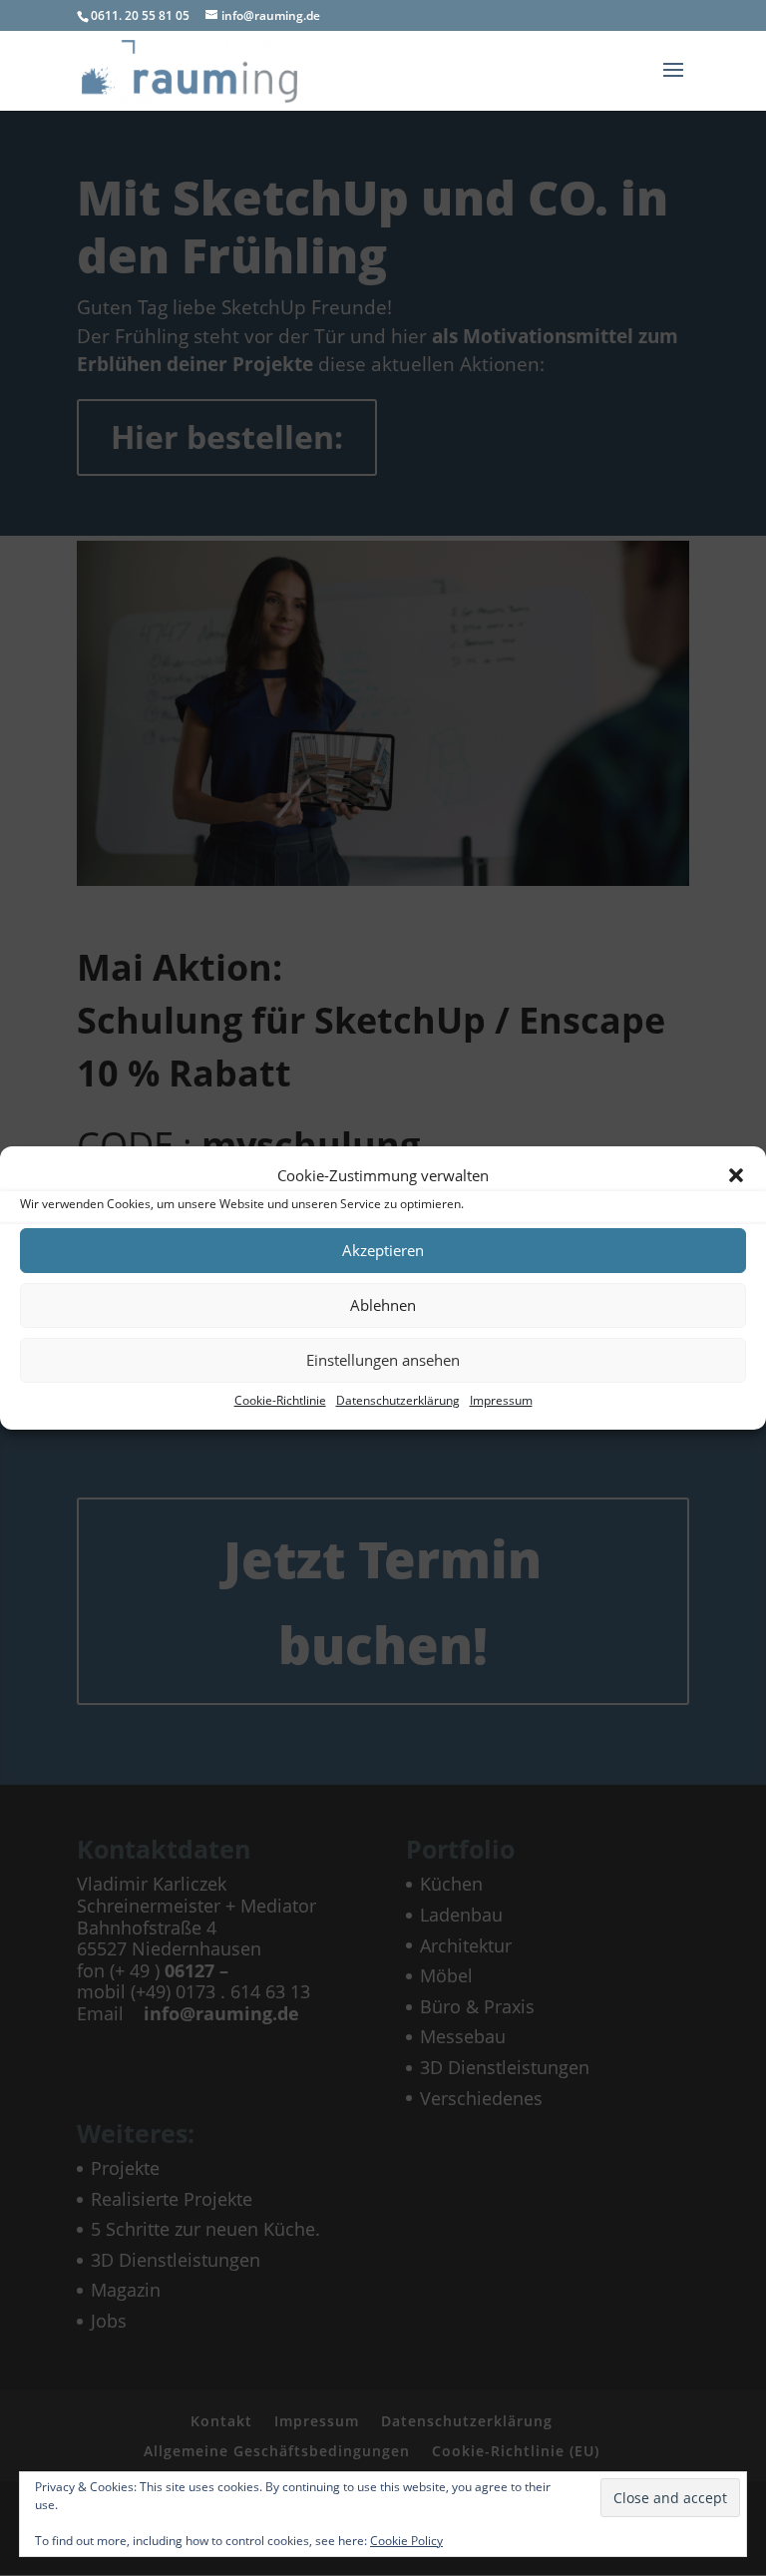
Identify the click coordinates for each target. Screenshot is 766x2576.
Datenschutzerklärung (398, 1400)
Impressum (501, 1400)
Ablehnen (383, 1305)
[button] (736, 1175)
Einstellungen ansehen (383, 1360)
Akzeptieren (383, 1250)
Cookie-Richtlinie (280, 1400)
